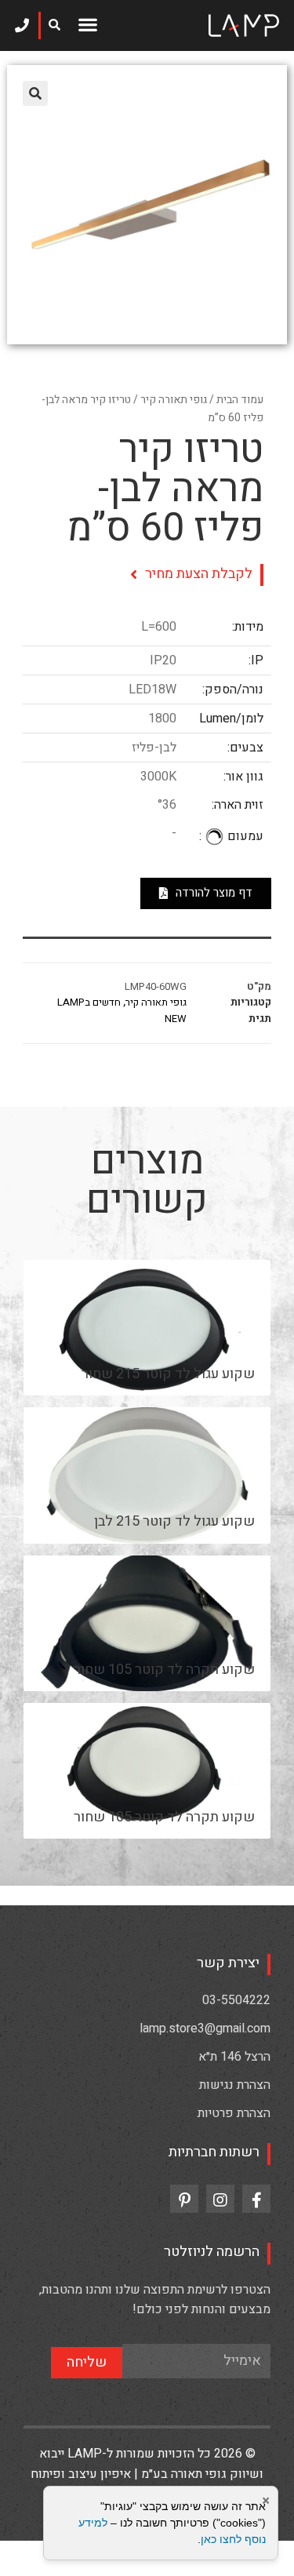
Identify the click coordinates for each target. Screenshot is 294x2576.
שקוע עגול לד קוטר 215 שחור (168, 1374)
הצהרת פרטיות (234, 2113)
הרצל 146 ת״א (234, 2057)
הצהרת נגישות (235, 2085)
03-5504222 (236, 2000)
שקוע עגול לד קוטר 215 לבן (174, 1521)
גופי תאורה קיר (174, 400)
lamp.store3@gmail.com (205, 2028)
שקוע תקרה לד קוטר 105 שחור (164, 1670)
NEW (176, 1019)
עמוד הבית (240, 400)
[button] (87, 24)
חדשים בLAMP (89, 1002)
